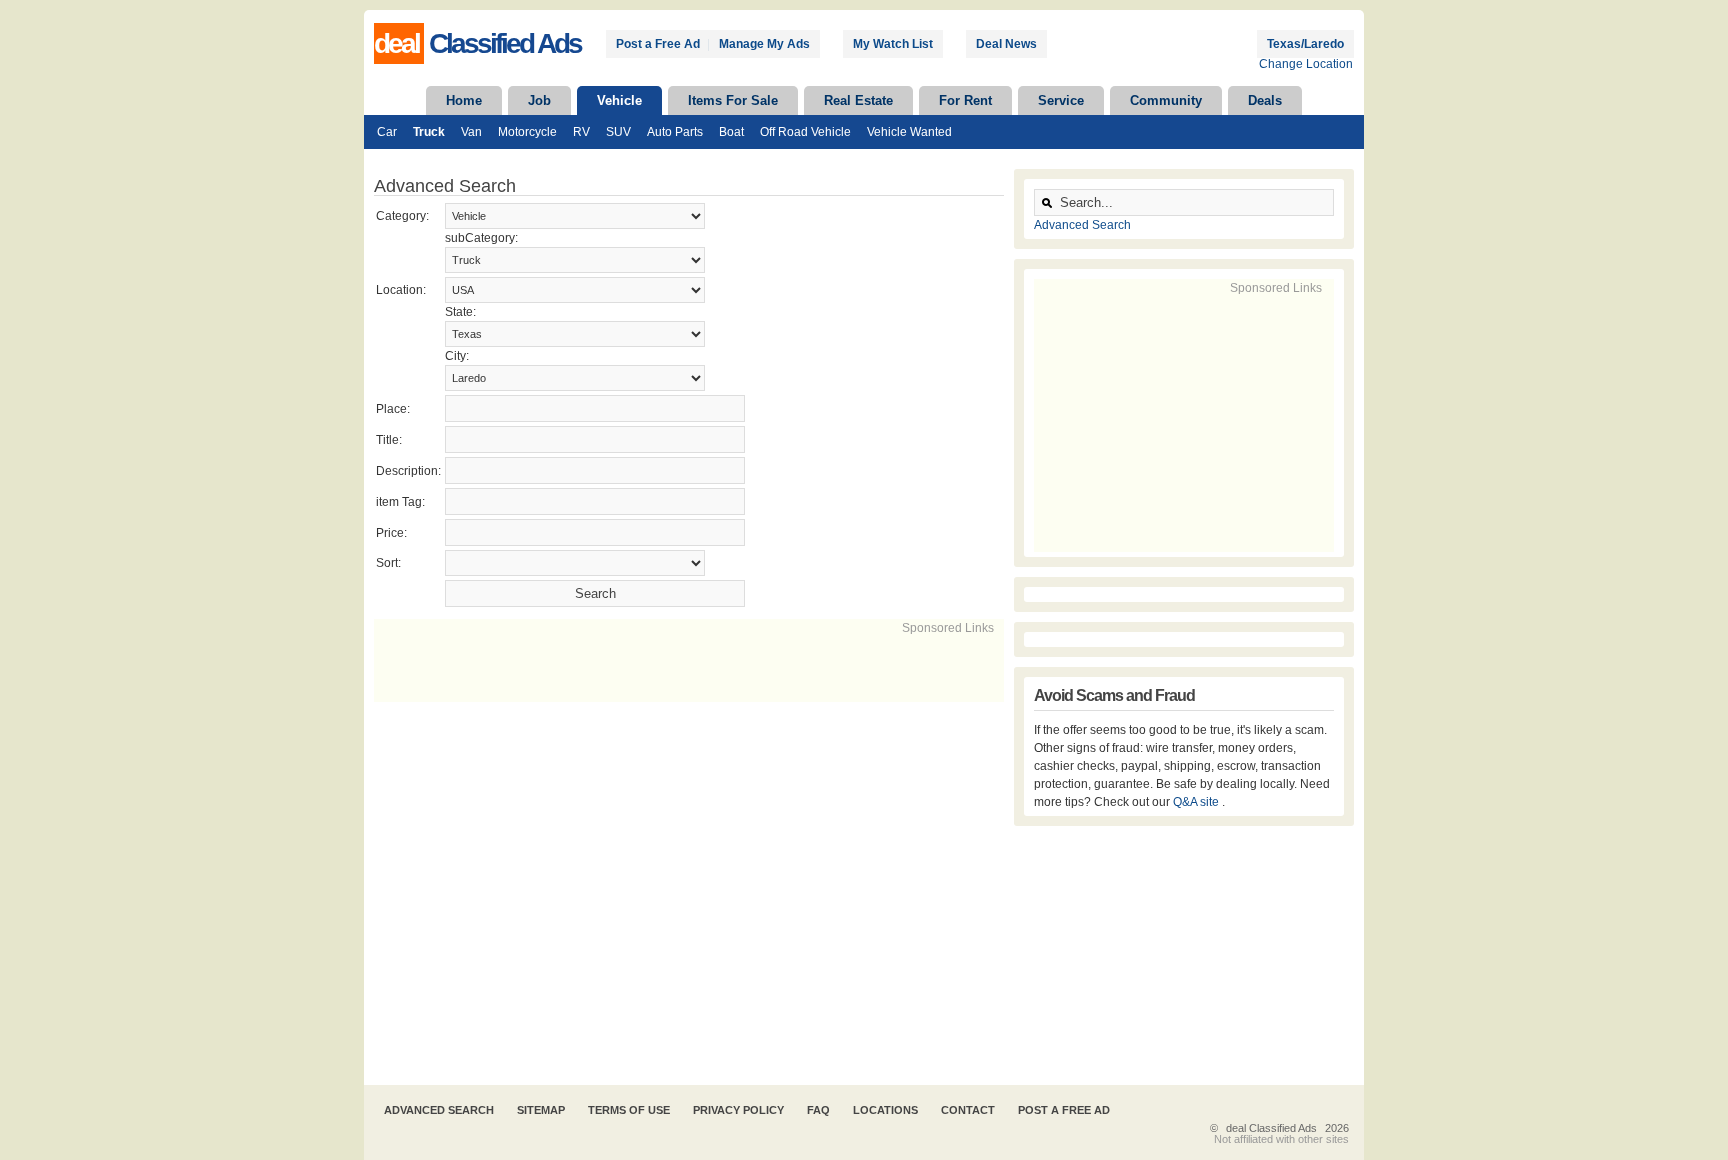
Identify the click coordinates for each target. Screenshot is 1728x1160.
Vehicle (619, 100)
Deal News (1006, 44)
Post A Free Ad (1064, 1110)
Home (464, 100)
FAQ (818, 1110)
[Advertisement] (608, 667)
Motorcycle (527, 132)
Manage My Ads (764, 44)
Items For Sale (733, 100)
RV (581, 132)
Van (471, 132)
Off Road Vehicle (805, 132)
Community (1166, 100)
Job (539, 100)
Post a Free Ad (658, 44)
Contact (968, 1110)
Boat (731, 132)
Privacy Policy (738, 1110)
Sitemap (541, 1110)
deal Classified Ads (1271, 1128)
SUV (618, 132)
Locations (885, 1110)
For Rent (965, 100)
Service (1061, 100)
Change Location (1306, 64)
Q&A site (1197, 802)
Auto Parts (675, 132)
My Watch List (893, 44)
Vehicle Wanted (909, 132)
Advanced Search (1082, 225)
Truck (429, 132)
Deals (1265, 100)
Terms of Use (629, 1110)
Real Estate (858, 100)
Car (387, 132)
